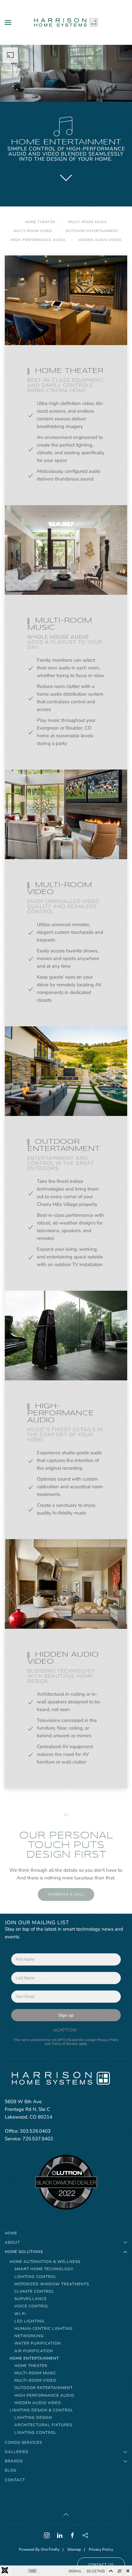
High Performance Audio (44, 2395)
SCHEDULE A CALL (66, 1894)
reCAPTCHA (66, 2030)
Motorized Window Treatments (52, 2284)
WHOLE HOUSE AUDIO (58, 637)
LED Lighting (29, 2321)
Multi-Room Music (35, 2373)
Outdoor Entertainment (92, 231)
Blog (11, 2470)
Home (11, 2233)
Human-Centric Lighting (44, 2329)
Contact (15, 2480)
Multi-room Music (88, 222)
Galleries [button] (16, 2452)
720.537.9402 (38, 2139)
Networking (29, 2336)
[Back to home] (66, 22)
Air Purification (34, 2351)
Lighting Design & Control (41, 2410)
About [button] (12, 2242)
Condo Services (23, 2443)
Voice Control (32, 2306)
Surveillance (31, 2299)
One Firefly (50, 2549)
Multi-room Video (33, 231)
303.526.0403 (35, 2131)
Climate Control (34, 2291)
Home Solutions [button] (24, 2252)
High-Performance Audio (38, 240)
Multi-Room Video (35, 2380)
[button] (8, 22)
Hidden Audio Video (38, 2403)
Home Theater (40, 222)
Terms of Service (65, 2044)
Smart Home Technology (44, 2269)
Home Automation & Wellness (45, 2262)
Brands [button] (14, 2461)
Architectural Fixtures (43, 2425)
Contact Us (101, 2565)
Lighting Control (36, 2277)
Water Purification (38, 2343)
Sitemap (74, 2549)
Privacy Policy (108, 2040)
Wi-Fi (20, 2314)
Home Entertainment (34, 2358)
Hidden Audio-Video (100, 240)
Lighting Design (33, 2418)
